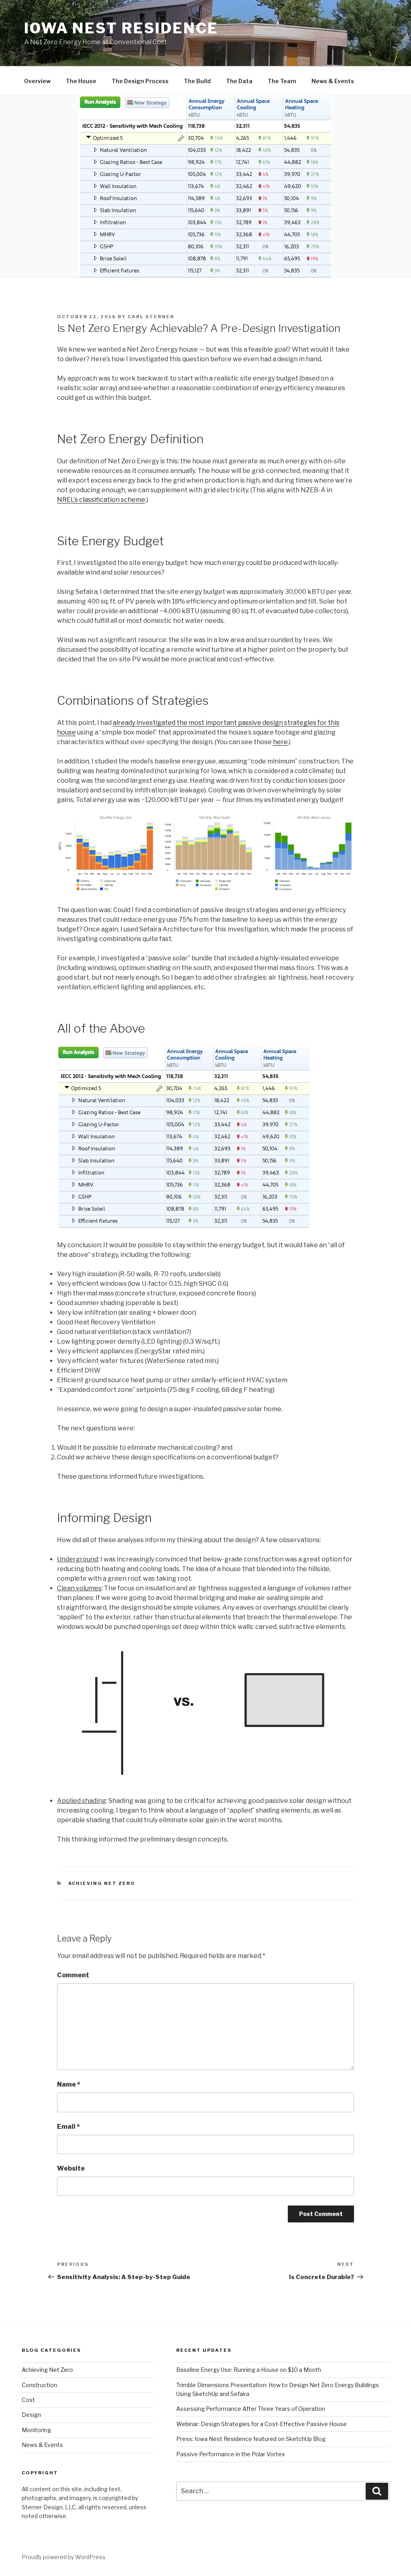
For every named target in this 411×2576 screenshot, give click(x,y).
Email (68, 2127)
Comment (73, 1975)
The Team (282, 81)
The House (81, 81)
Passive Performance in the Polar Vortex (231, 2454)
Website (71, 2168)
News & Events (333, 81)
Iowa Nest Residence (121, 28)
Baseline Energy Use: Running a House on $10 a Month (249, 2370)
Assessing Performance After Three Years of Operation (251, 2409)
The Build (197, 81)
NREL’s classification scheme (101, 500)
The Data (239, 81)
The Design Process (140, 81)
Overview (37, 81)
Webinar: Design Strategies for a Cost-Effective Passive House (261, 2424)
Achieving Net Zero (102, 1883)
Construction (39, 2385)
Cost (28, 2400)
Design (31, 2415)
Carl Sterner (151, 317)
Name (69, 2084)
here (280, 742)
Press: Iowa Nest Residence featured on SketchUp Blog (251, 2439)
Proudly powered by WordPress (64, 2557)
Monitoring (36, 2430)
